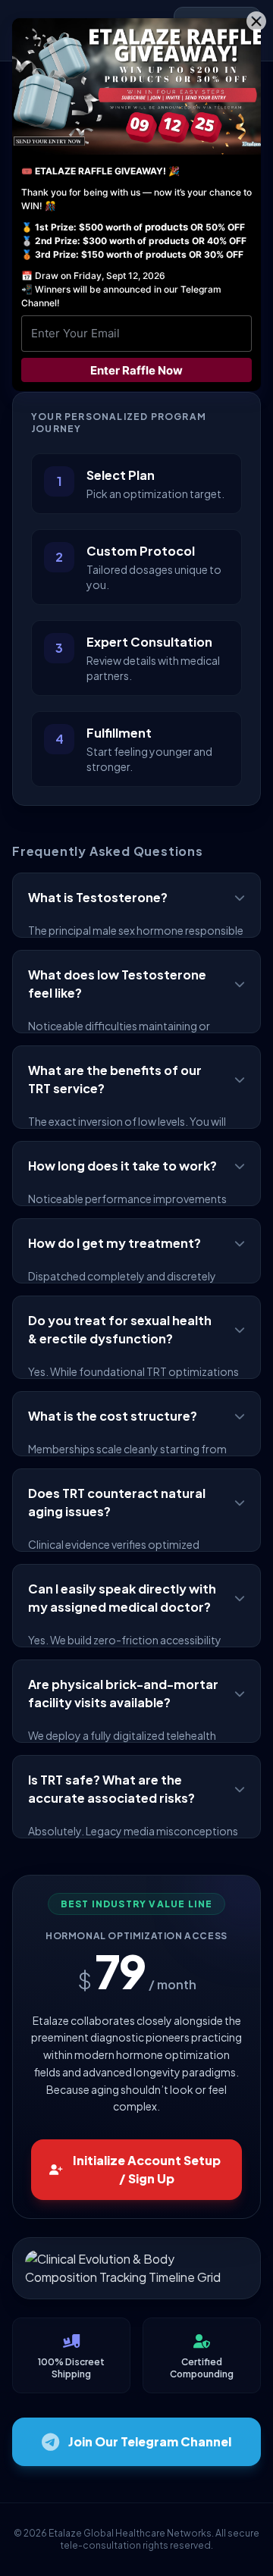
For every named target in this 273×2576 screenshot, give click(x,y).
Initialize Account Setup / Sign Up (147, 2169)
